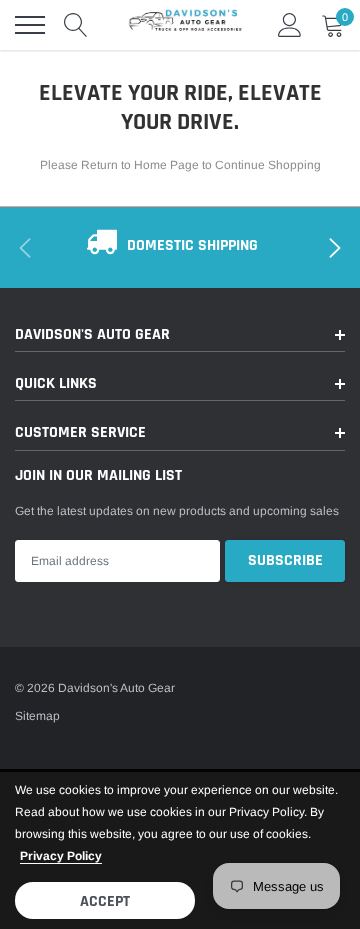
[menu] (30, 25)
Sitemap (37, 716)
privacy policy (61, 856)
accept (105, 901)
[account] (290, 25)
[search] (76, 25)
